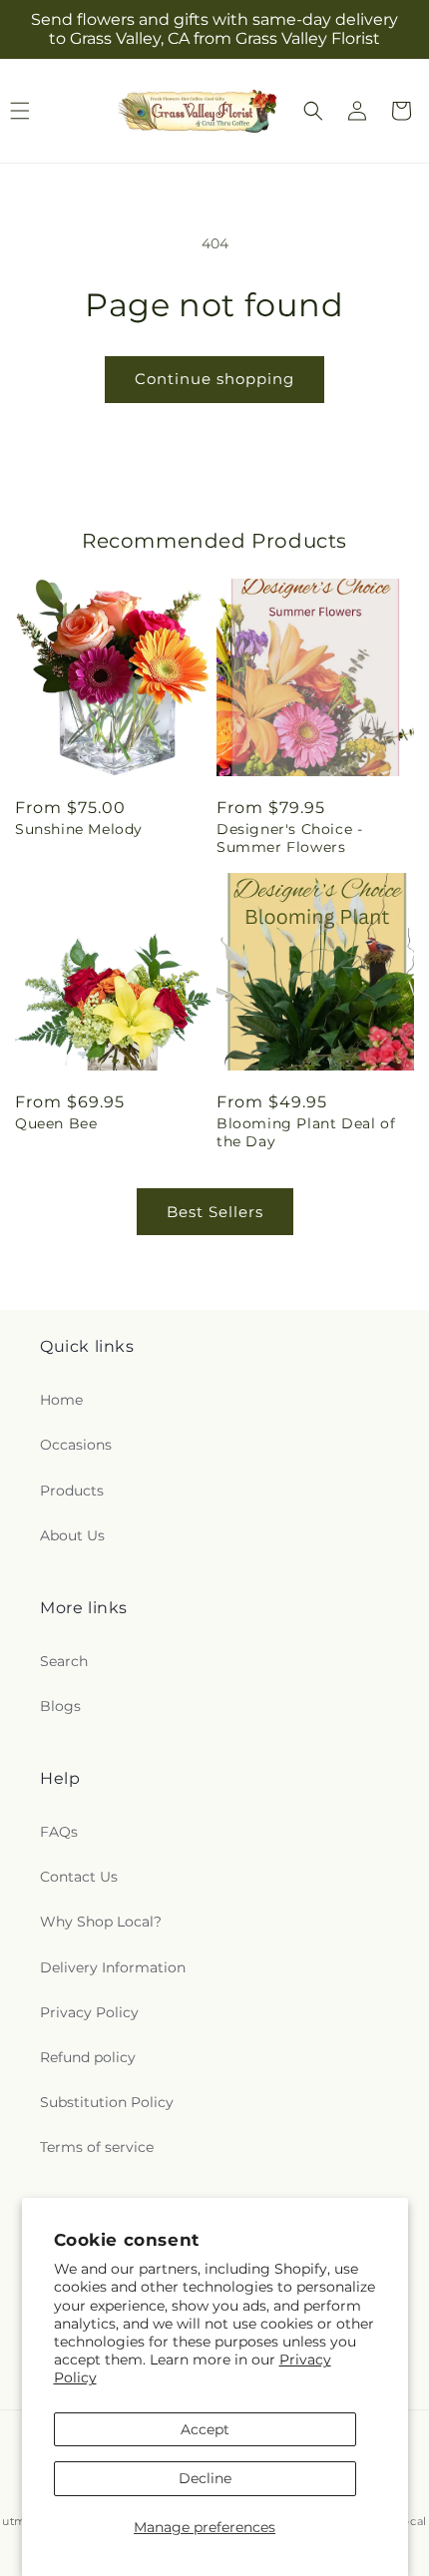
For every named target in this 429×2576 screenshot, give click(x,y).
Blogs (60, 1706)
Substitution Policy (107, 2102)
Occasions (76, 1445)
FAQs (59, 1832)
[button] (313, 111)
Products (72, 1491)
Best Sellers (215, 1212)
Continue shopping (214, 379)
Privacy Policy (89, 2012)
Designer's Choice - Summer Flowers (289, 838)
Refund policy (88, 2057)
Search (64, 1661)
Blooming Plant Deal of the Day (306, 1132)
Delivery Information (113, 1967)
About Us (72, 1535)
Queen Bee (56, 1123)
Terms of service (97, 2147)
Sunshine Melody (79, 829)
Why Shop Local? (101, 1922)
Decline (205, 2478)
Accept (205, 2429)
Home (61, 1400)
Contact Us (79, 1877)
